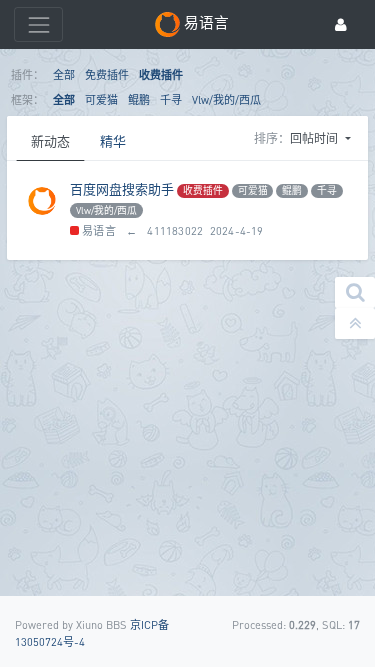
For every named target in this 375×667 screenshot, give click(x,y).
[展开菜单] (38, 24)
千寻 (171, 99)
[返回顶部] (355, 323)
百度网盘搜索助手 (122, 189)
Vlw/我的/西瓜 (226, 99)
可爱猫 (101, 99)
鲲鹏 (139, 99)
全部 (64, 74)
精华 (113, 141)
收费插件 (161, 74)
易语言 (97, 230)
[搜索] (355, 292)
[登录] (341, 24)
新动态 (50, 141)
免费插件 (107, 74)
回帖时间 (315, 138)
